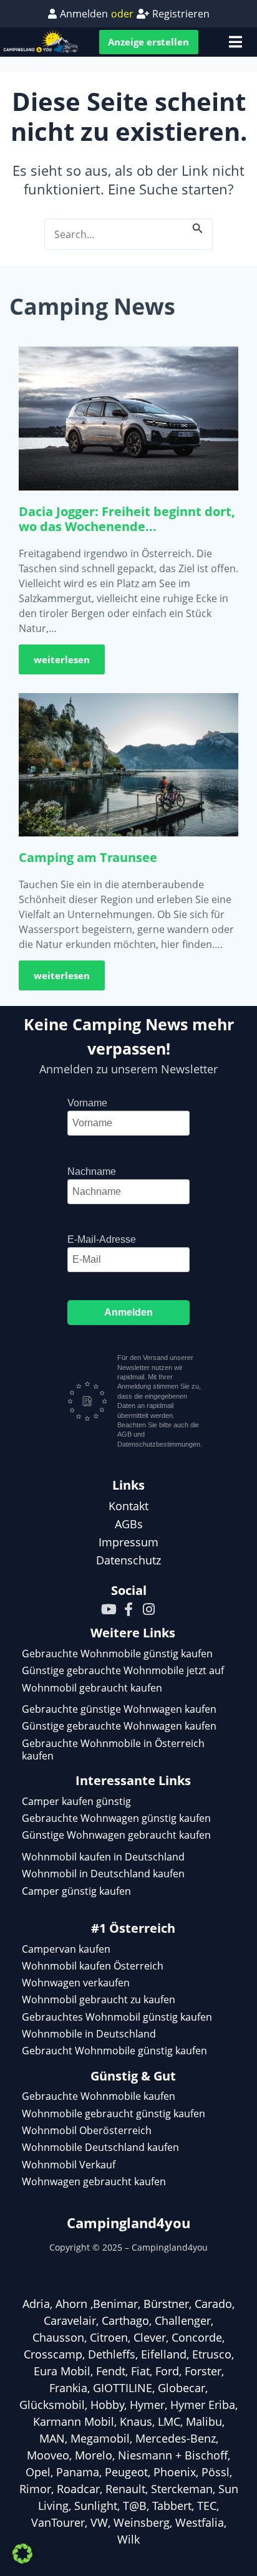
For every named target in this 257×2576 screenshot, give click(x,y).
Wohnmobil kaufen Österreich (93, 1966)
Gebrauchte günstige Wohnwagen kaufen (119, 1709)
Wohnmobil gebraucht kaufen (92, 1688)
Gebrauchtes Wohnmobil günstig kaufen (117, 2017)
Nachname (92, 1171)
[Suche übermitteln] (198, 227)
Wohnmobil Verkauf (69, 2165)
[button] (22, 2554)
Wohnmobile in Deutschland (89, 2034)
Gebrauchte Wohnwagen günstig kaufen (116, 1818)
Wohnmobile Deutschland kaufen (100, 2147)
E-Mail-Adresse (102, 1239)
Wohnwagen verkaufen (76, 1983)
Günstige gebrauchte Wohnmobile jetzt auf (123, 1670)
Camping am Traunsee (88, 857)
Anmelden (128, 1312)
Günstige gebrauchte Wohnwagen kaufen (119, 1726)
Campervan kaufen (66, 1949)
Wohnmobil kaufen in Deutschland (103, 1857)
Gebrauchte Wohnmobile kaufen (99, 2096)
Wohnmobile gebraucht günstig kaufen (114, 2114)
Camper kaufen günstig (76, 1801)
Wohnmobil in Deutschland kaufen (103, 1874)
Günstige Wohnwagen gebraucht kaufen (116, 1835)
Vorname (87, 1103)
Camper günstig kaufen (76, 1891)
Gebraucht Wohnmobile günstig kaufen (114, 2051)
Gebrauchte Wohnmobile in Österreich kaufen (113, 1750)
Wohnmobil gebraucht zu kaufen (99, 1999)
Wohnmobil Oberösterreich (87, 2130)
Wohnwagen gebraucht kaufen (94, 2181)
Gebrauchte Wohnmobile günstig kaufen (117, 1654)
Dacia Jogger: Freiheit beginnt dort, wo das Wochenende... (127, 519)
